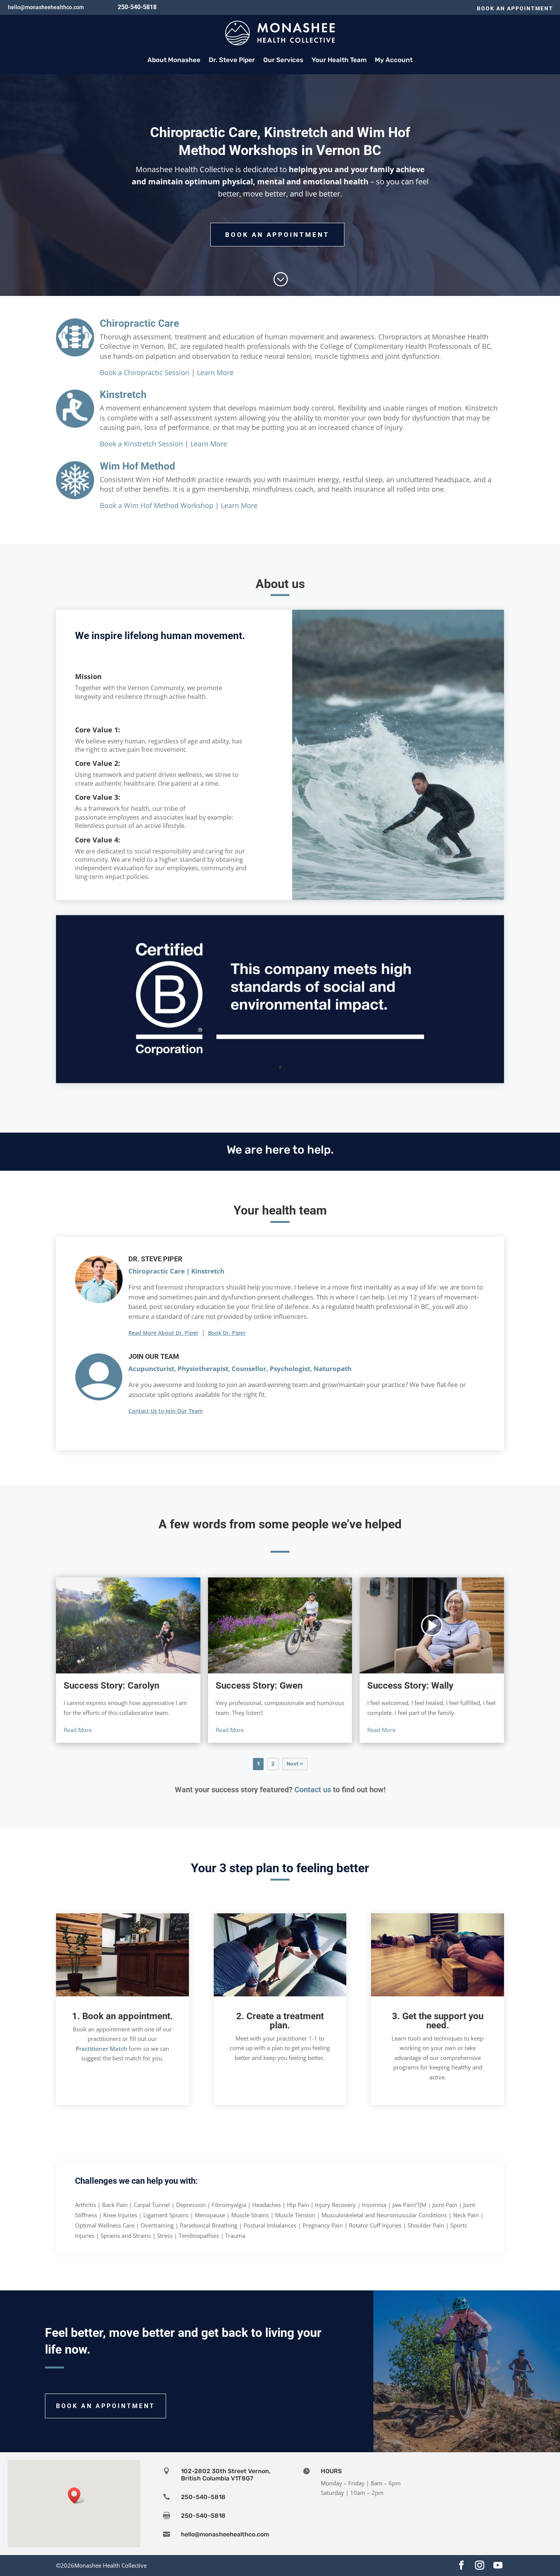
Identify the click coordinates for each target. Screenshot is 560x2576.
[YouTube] (498, 2566)
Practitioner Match (102, 2049)
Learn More (215, 372)
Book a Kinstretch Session (141, 444)
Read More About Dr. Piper (163, 1333)
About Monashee (174, 60)
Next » (295, 1764)
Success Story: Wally (410, 1686)
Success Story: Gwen (259, 1686)
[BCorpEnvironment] (280, 1081)
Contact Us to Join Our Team (166, 1411)
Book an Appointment (515, 8)
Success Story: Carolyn (111, 1686)
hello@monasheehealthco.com (46, 7)
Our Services (283, 60)
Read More (78, 1730)
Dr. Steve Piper (232, 60)
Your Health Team (339, 60)
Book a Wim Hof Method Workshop (157, 505)
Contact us (313, 1790)
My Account (394, 60)
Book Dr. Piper (227, 1333)
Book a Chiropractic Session (145, 372)
